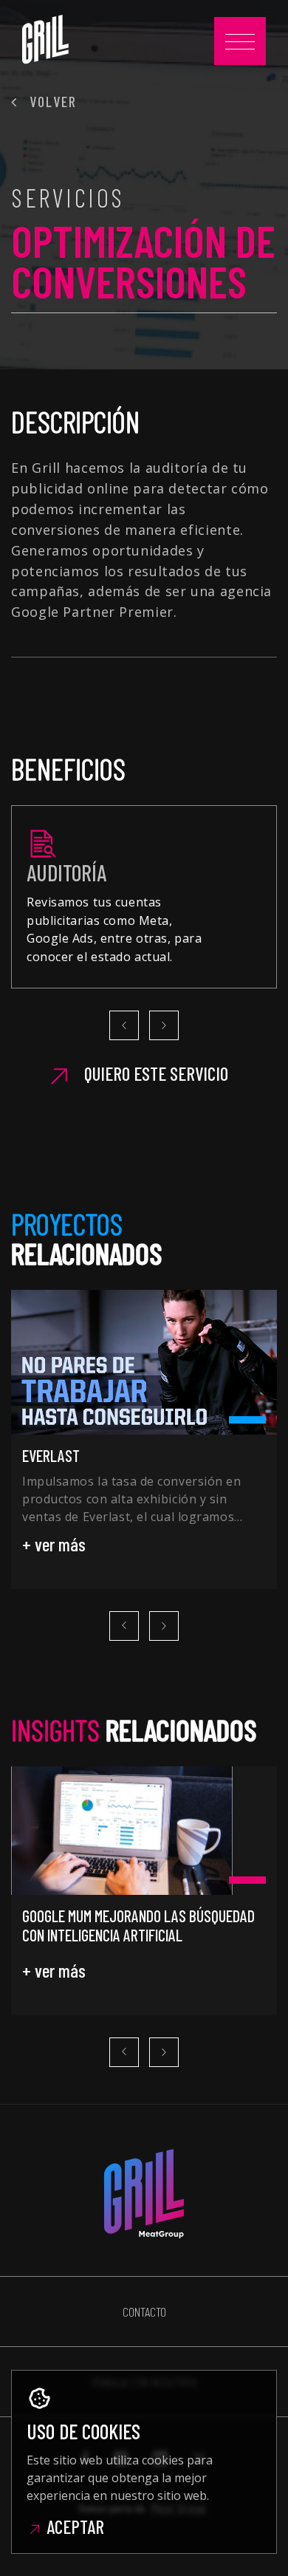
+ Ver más (54, 1544)
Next (164, 1025)
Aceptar (73, 2527)
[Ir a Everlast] (144, 1362)
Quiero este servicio (154, 1074)
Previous (124, 1025)
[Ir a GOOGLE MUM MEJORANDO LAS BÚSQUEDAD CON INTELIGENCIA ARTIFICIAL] (144, 1831)
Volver (51, 101)
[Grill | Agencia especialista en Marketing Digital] (45, 39)
